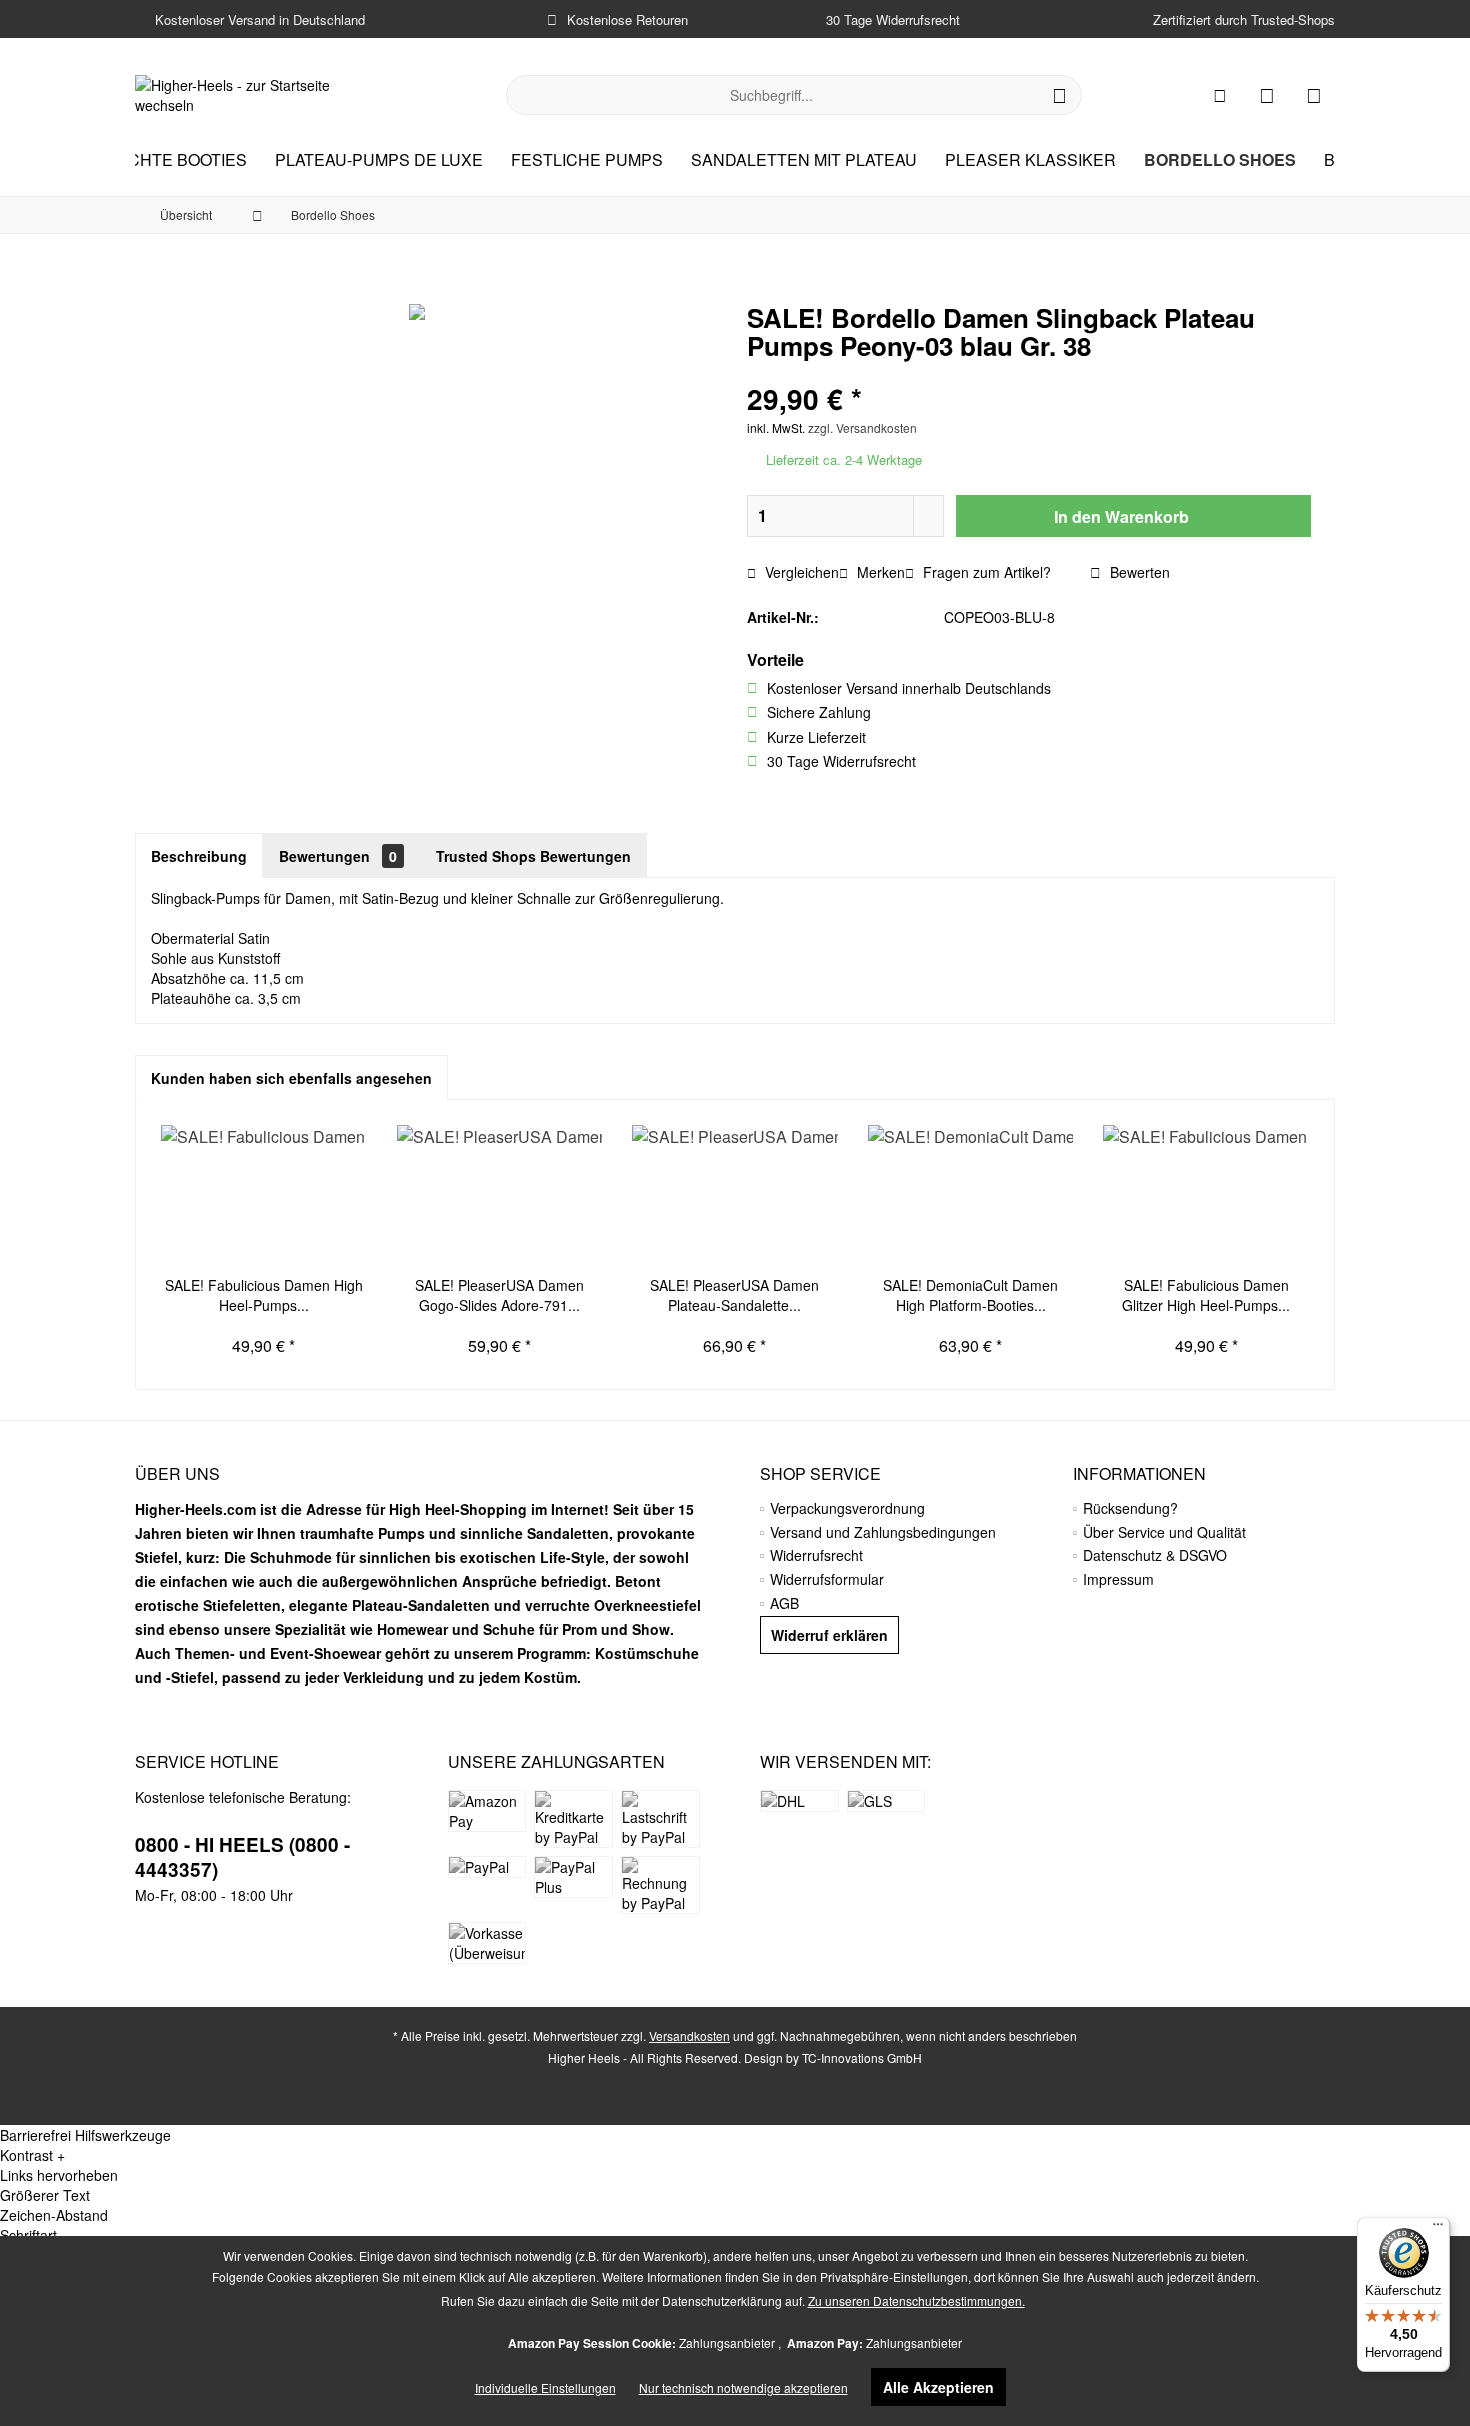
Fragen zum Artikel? (985, 572)
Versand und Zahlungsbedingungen (883, 1532)
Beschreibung (199, 856)
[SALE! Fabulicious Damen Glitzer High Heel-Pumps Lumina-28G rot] (1206, 1195)
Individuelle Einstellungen (545, 2387)
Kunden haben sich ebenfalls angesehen (291, 1078)
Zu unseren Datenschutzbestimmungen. (916, 2300)
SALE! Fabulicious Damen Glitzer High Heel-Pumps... (1206, 1295)
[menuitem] (1314, 95)
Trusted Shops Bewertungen (533, 856)
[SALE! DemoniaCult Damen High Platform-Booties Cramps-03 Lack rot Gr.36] (971, 1195)
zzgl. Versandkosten (862, 427)
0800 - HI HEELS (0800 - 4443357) (242, 1857)
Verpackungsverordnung (847, 1508)
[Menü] (1438, 2229)
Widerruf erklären (829, 1635)
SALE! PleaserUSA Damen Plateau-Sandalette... (734, 1295)
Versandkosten (689, 2035)
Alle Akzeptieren (938, 2387)
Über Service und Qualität (1164, 1532)
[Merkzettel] (1267, 95)
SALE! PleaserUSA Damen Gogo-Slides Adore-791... (499, 1295)
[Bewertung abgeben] (1029, 372)
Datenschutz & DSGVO (1155, 1555)
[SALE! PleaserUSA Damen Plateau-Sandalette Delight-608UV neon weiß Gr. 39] (735, 1195)
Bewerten (1138, 572)
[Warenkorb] (1314, 95)
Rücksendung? (1130, 1508)
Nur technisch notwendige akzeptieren (743, 2387)
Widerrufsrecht (816, 1555)
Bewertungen (338, 856)
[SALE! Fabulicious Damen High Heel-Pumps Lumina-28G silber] (264, 1195)
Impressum (1118, 1579)
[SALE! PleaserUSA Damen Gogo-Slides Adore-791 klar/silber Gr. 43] (500, 1195)
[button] (735, 2155)
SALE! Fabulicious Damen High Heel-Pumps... (264, 1295)
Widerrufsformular (827, 1579)
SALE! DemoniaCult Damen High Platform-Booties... (970, 1295)
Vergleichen (800, 572)
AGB (784, 1603)
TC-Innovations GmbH (862, 2057)
